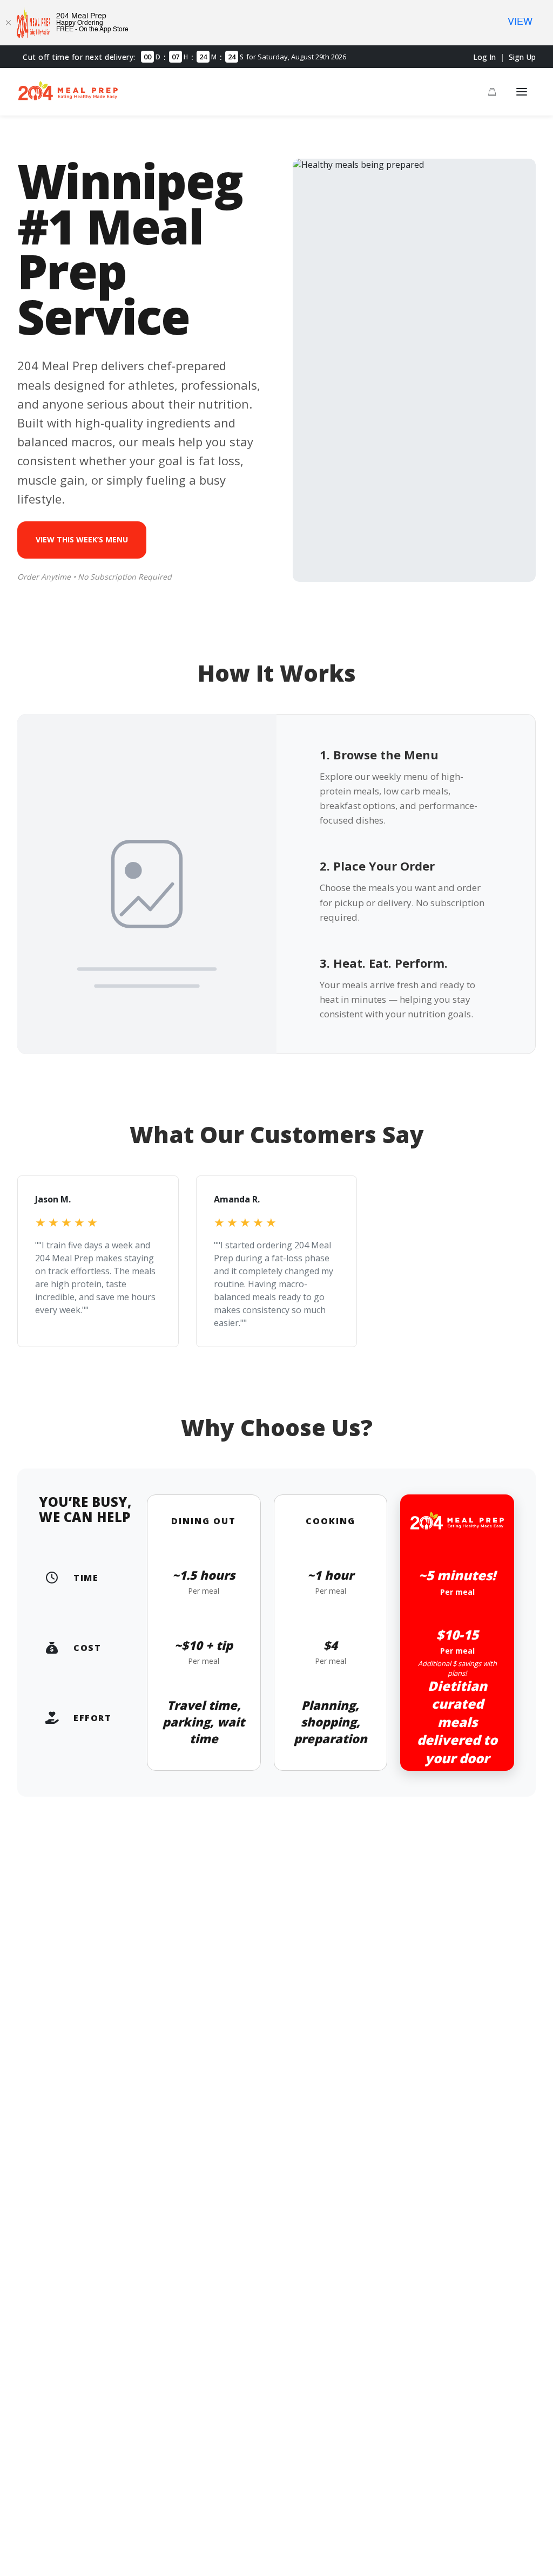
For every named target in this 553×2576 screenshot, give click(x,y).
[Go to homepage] (68, 98)
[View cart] (492, 92)
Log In (484, 57)
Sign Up (522, 57)
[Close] (8, 23)
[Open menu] (522, 92)
